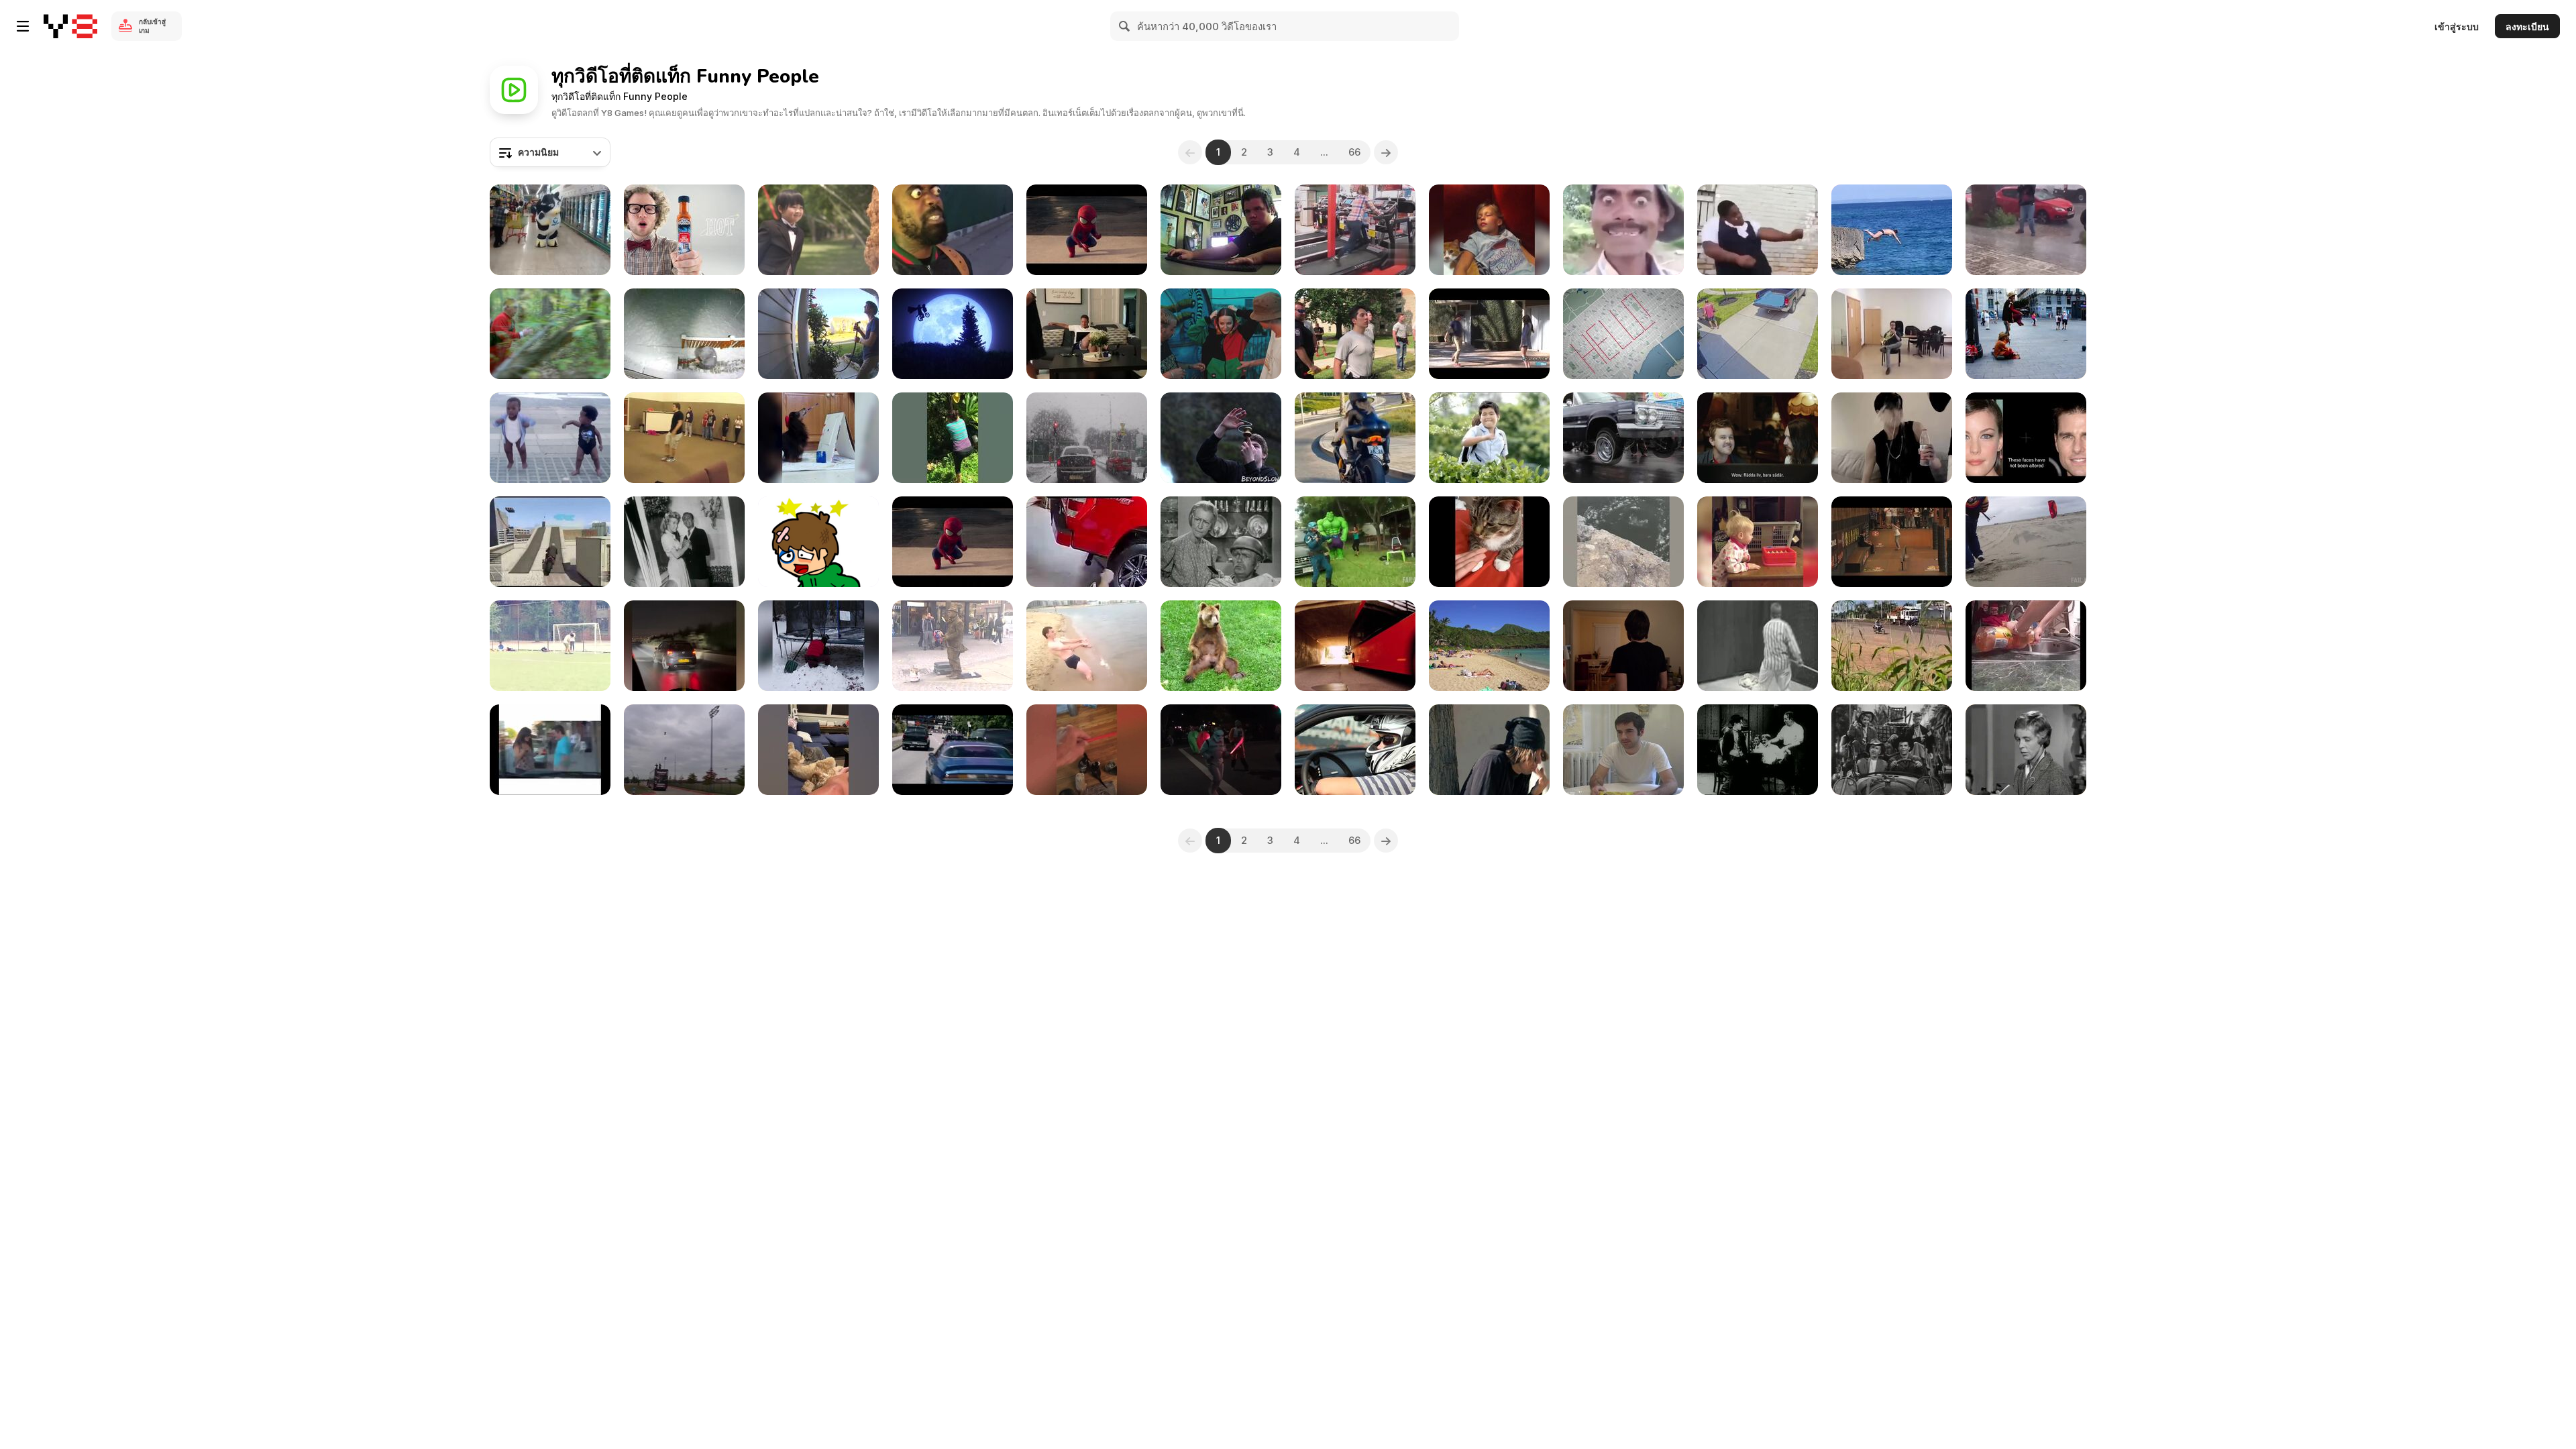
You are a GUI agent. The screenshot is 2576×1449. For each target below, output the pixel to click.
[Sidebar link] (23, 26)
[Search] (1125, 26)
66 (1354, 152)
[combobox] (550, 152)
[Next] (1386, 152)
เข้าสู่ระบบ (2457, 26)
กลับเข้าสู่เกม (152, 26)
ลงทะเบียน (2527, 26)
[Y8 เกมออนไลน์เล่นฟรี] (70, 26)
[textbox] (550, 152)
